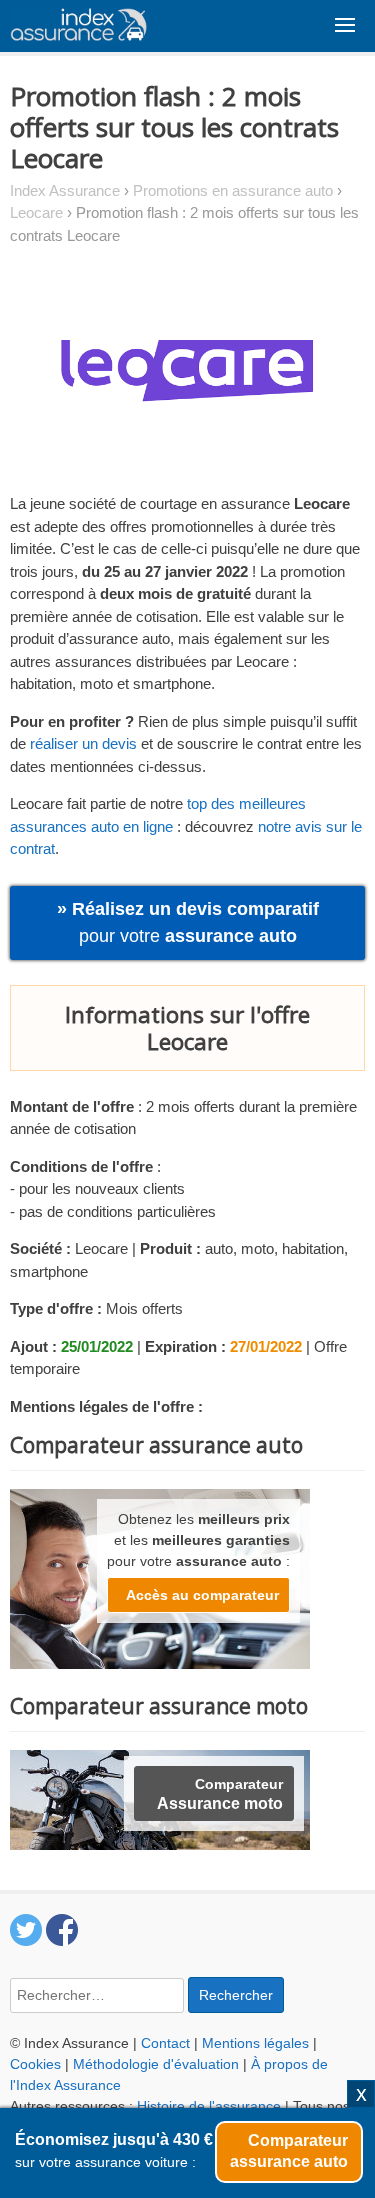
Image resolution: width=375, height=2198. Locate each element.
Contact (165, 2043)
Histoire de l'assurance (209, 2106)
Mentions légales (255, 2043)
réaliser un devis (83, 743)
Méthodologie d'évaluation (156, 2064)
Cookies (35, 2064)
